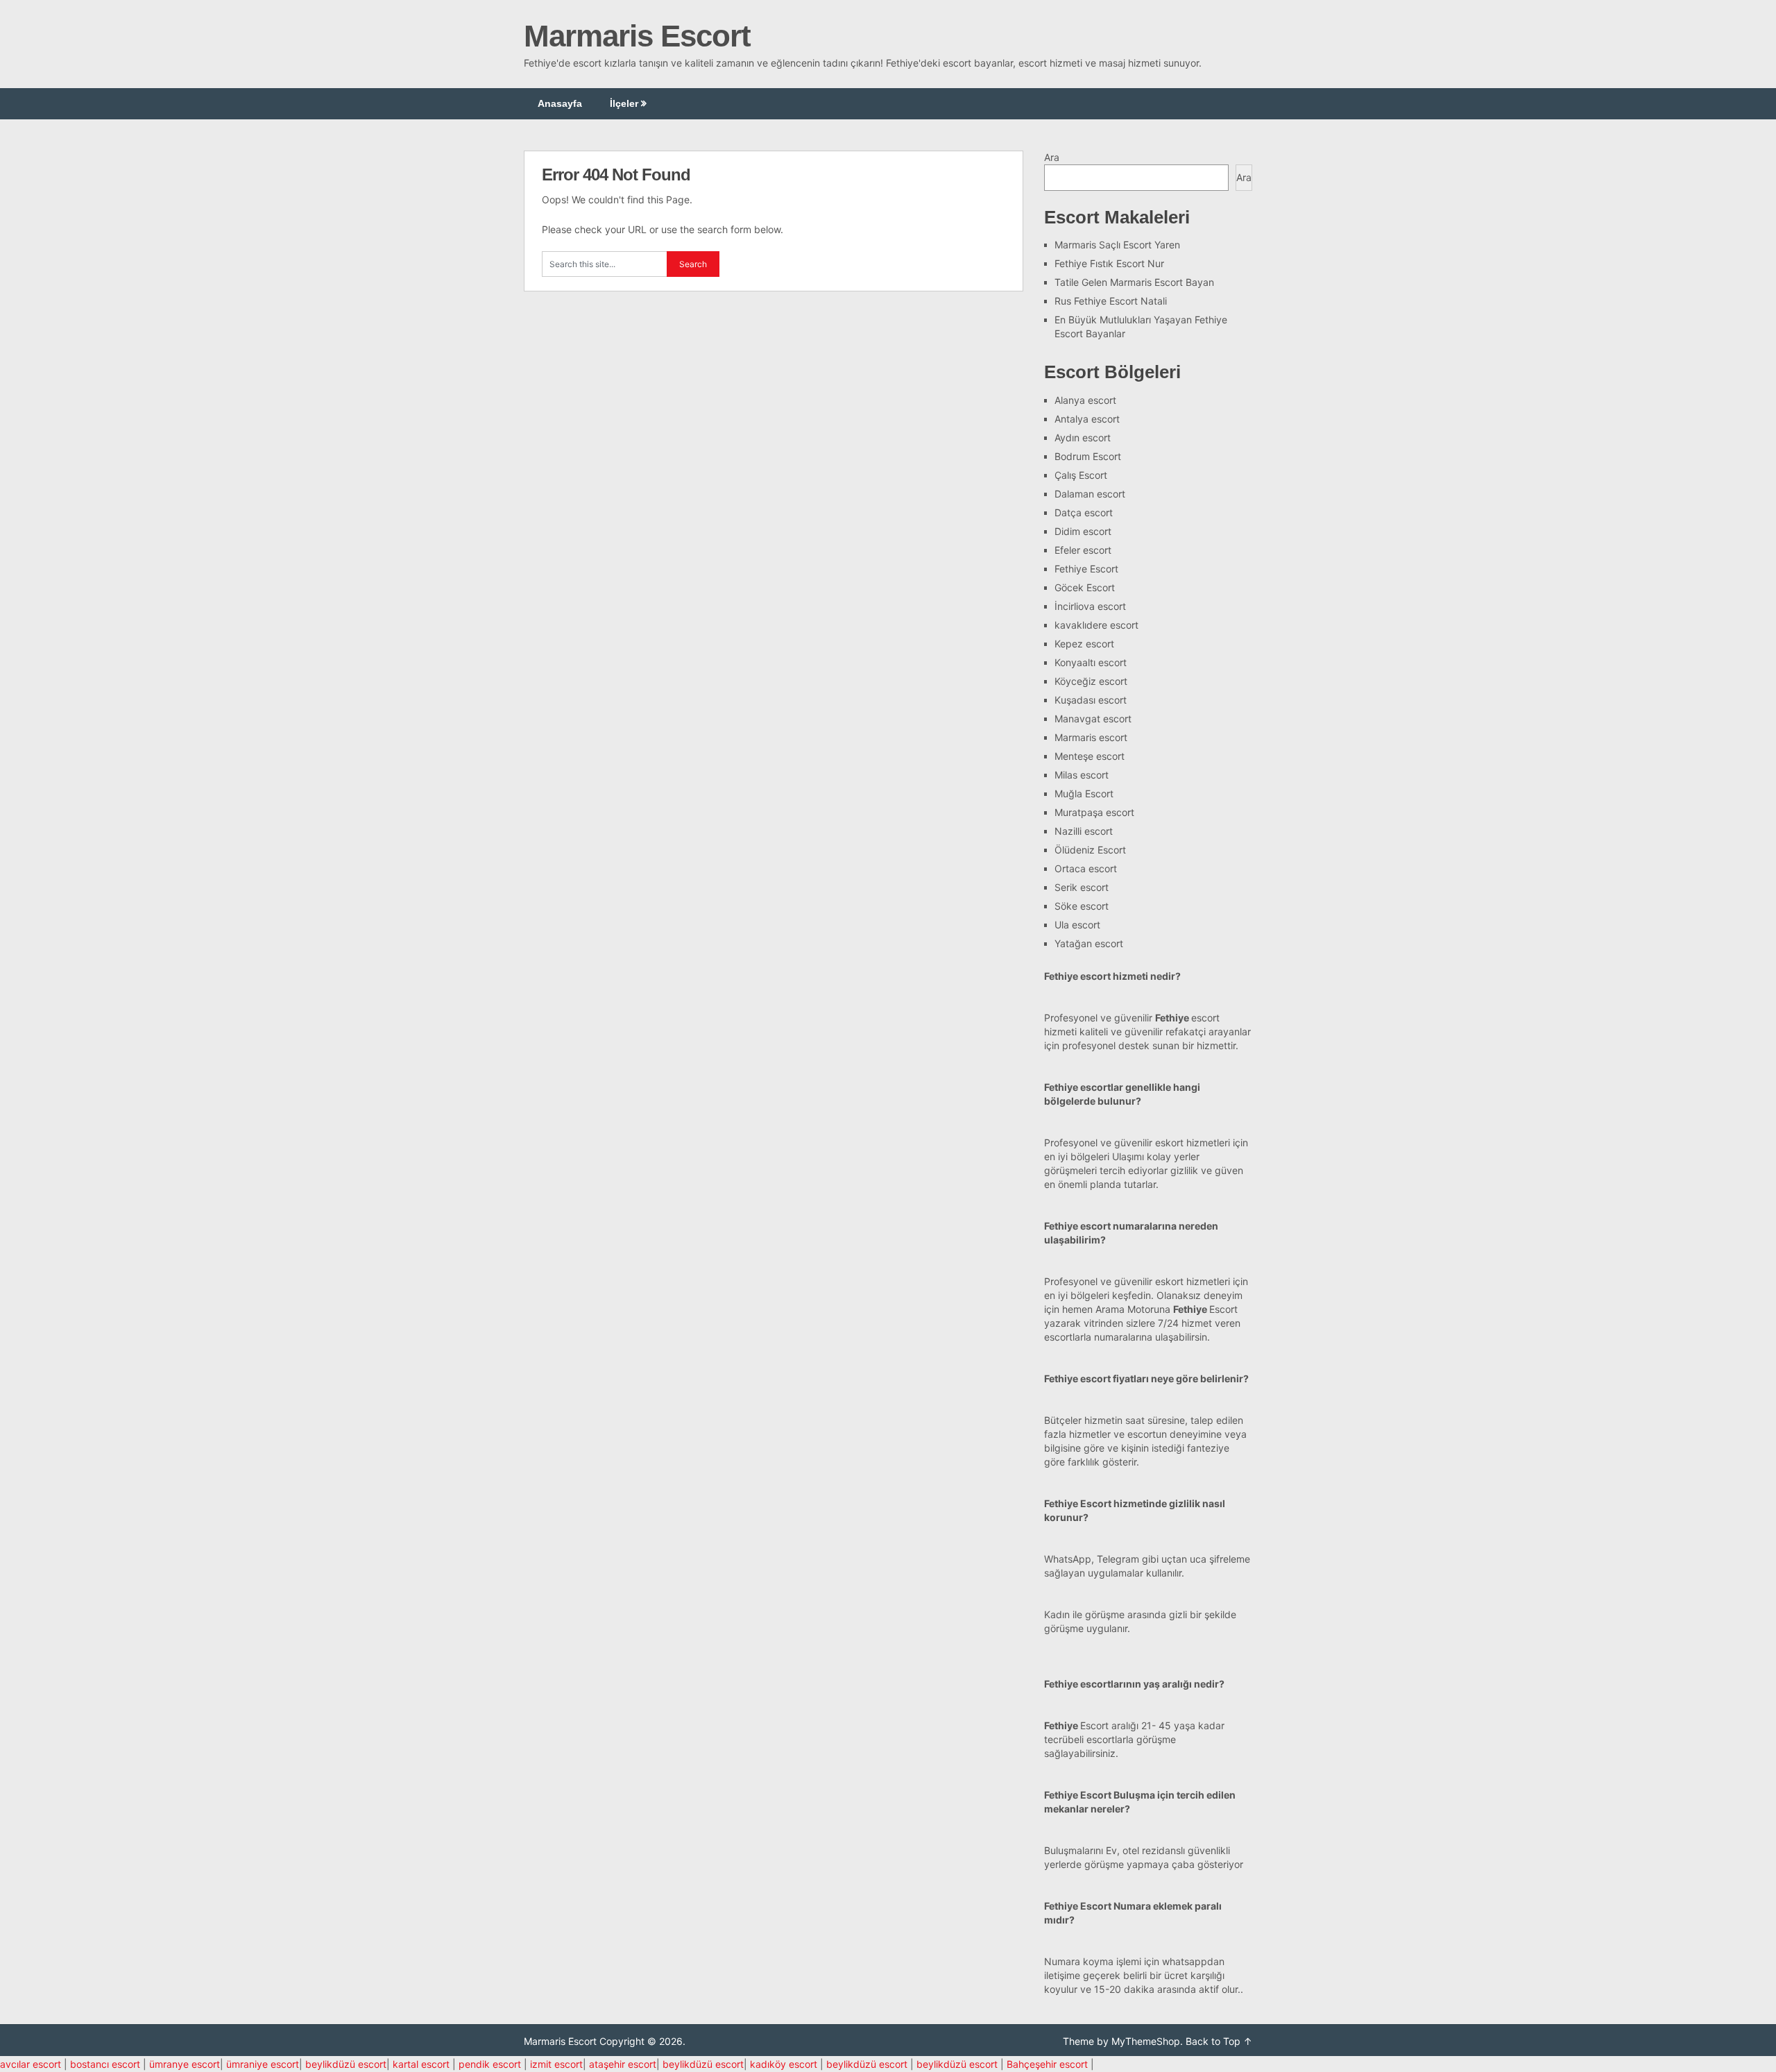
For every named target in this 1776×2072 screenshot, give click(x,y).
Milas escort (1082, 775)
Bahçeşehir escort (1047, 2064)
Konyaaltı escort (1091, 662)
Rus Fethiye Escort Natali (1111, 301)
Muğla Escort (1084, 793)
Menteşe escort (1090, 756)
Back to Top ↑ (1219, 2041)
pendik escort (490, 2064)
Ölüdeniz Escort (1090, 850)
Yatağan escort (1089, 943)
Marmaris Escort (637, 36)
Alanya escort (1085, 400)
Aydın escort (1083, 438)
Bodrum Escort (1088, 456)
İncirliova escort (1090, 606)
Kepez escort (1084, 644)
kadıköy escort (784, 2064)
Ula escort (1077, 925)
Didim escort (1083, 531)
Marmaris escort (1091, 737)
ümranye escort (185, 2064)
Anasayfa (560, 103)
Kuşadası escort (1091, 700)
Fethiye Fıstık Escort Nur (1109, 263)
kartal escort (421, 2064)
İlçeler (624, 103)
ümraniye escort (263, 2064)
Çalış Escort (1081, 475)
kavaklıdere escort (1096, 625)
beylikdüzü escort (346, 2064)
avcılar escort (31, 2064)
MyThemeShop (1146, 2041)
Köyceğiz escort (1091, 681)
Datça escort (1084, 512)
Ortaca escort (1086, 868)
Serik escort (1082, 887)
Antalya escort (1087, 419)
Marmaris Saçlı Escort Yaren (1117, 245)
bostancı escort (105, 2064)
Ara (1052, 157)
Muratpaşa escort (1094, 812)
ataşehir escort (623, 2064)
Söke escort (1082, 906)
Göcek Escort (1085, 587)
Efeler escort (1083, 550)
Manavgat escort (1093, 719)
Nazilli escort (1084, 831)
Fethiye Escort (1086, 569)
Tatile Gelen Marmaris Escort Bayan (1134, 282)
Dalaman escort (1090, 494)
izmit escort (556, 2064)
